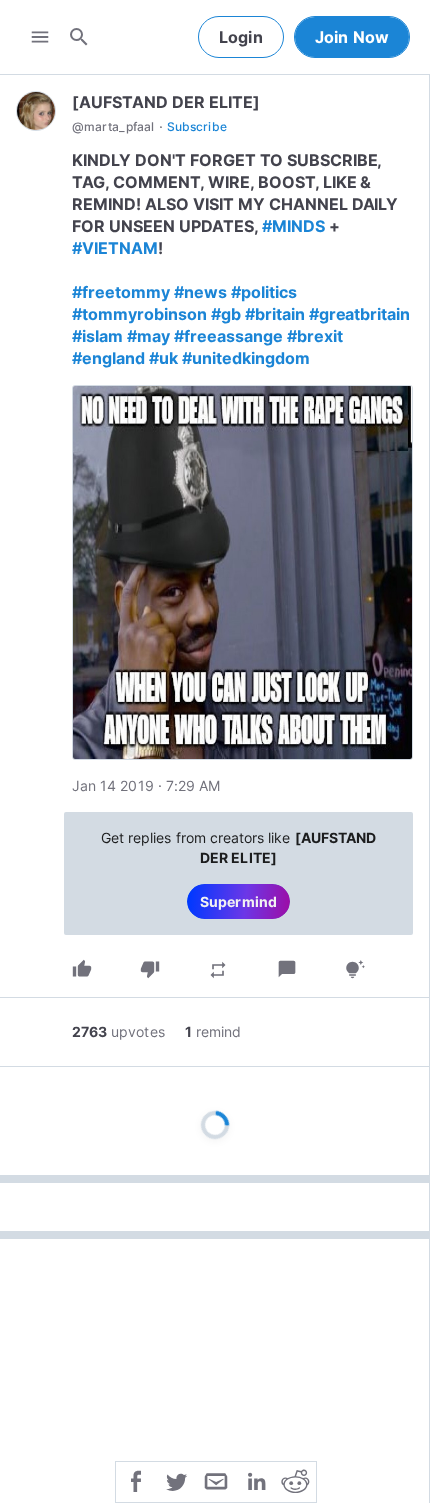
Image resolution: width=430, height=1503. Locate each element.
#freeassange (228, 336)
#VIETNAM (115, 248)
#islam (97, 336)
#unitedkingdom (246, 358)
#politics (264, 292)
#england (108, 358)
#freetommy (121, 292)
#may (148, 336)
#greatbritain (360, 314)
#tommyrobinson (139, 314)
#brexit (315, 336)
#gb (226, 314)
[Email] (216, 1480)
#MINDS (293, 226)
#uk (163, 358)
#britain (275, 314)
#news (200, 292)
